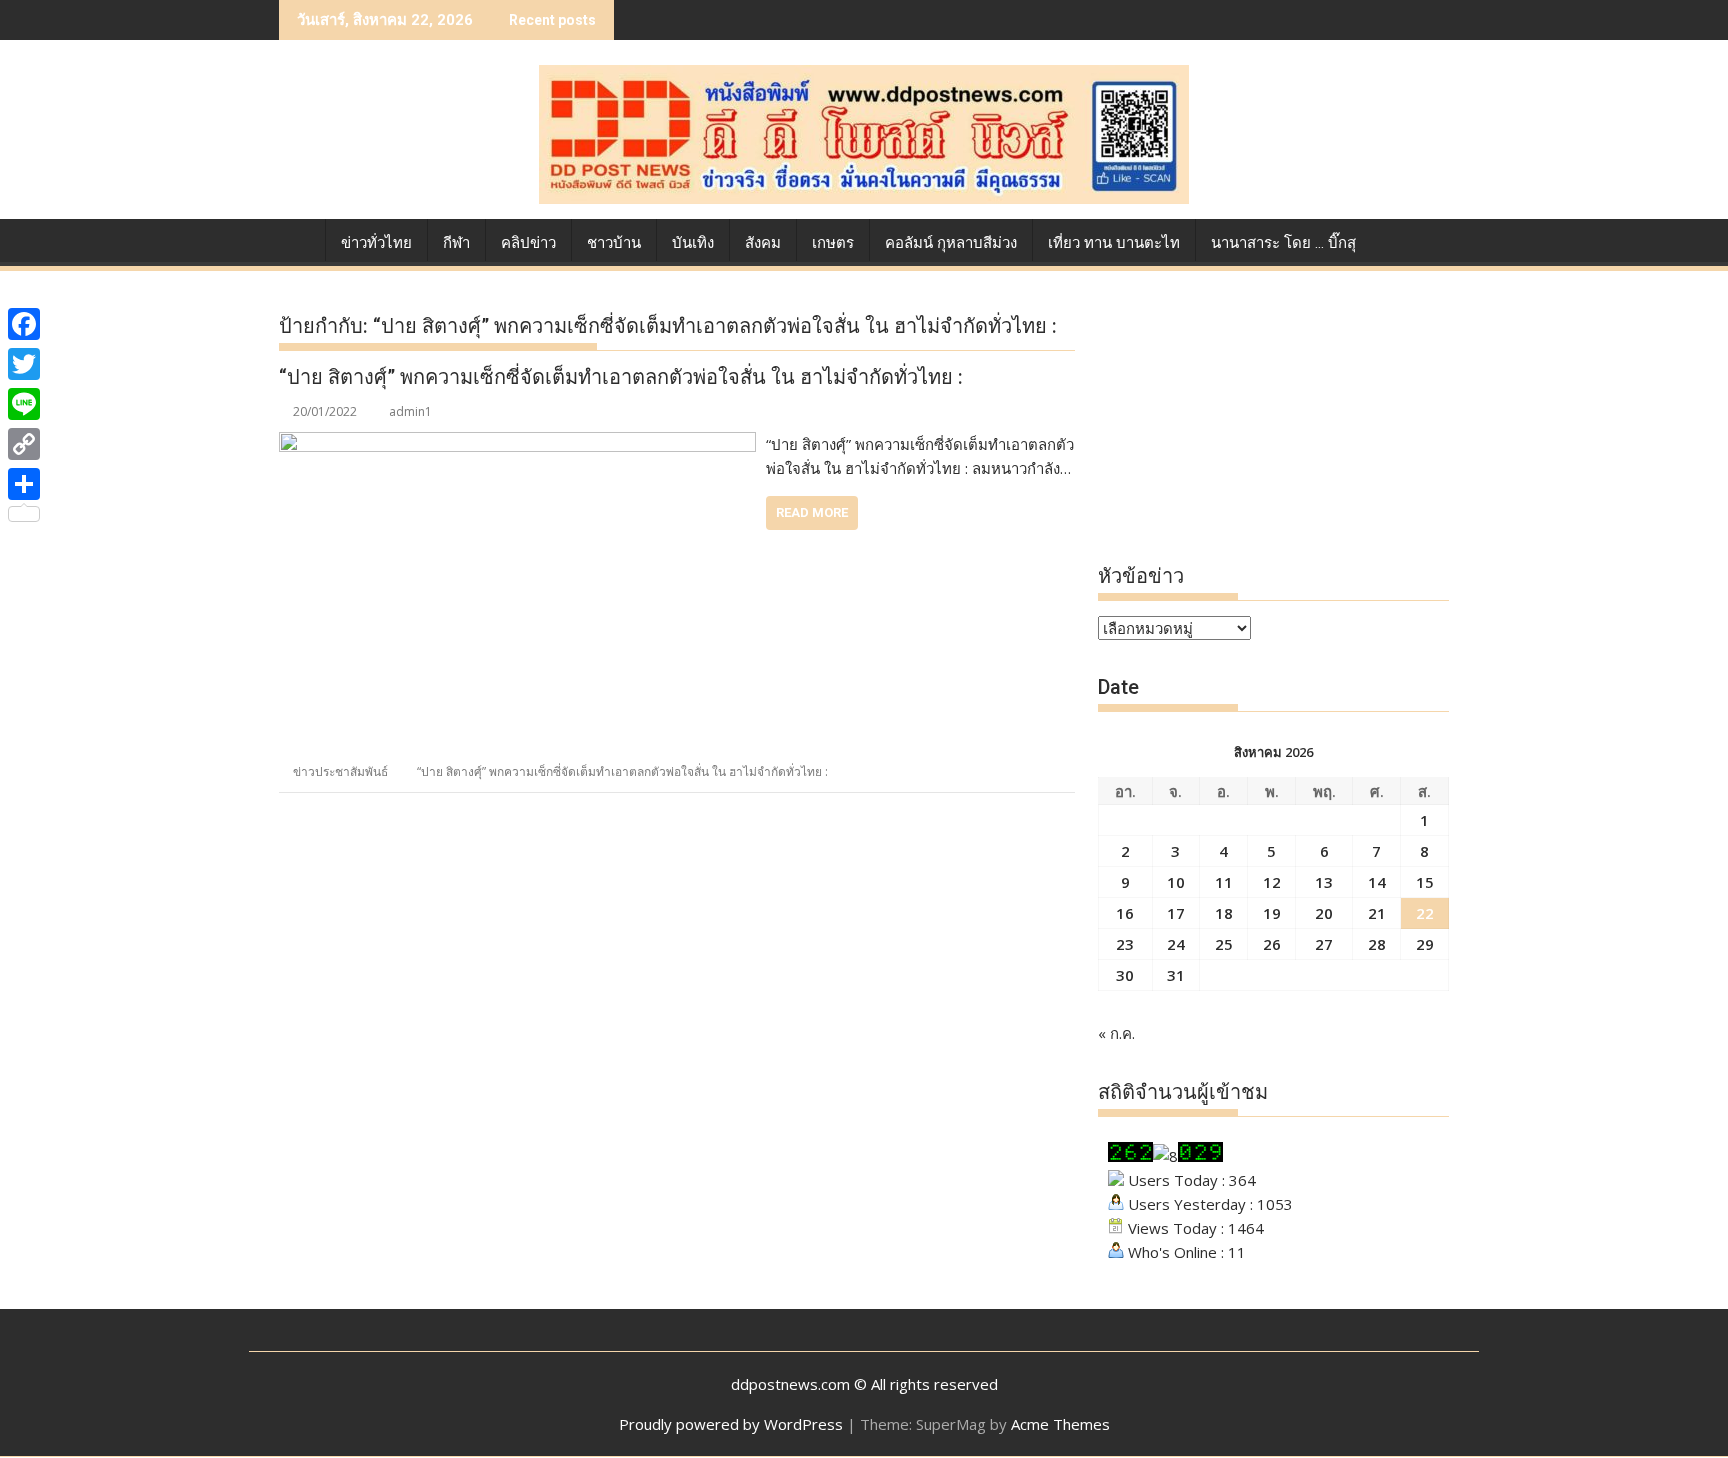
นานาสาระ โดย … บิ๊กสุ (1283, 243)
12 (1272, 882)
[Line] (24, 404)
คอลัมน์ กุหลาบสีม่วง (951, 243)
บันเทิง (693, 243)
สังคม (763, 243)
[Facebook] (24, 324)
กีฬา (456, 243)
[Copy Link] (24, 444)
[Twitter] (24, 364)
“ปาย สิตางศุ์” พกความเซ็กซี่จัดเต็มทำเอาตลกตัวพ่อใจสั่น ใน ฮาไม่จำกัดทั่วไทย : (621, 377)
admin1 (410, 411)
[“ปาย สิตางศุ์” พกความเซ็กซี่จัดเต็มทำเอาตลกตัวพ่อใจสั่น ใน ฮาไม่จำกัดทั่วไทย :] (517, 444)
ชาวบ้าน (614, 243)
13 (1324, 882)
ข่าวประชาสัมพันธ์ (340, 771)
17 (1176, 913)
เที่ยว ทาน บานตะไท (1114, 243)
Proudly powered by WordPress (731, 1424)
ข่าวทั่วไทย (376, 243)
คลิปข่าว (528, 243)
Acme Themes (1060, 1424)
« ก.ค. (1116, 1033)
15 (1425, 882)
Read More (812, 512)
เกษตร (833, 243)
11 (1224, 882)
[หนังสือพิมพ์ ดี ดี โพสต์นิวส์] (298, 239)
